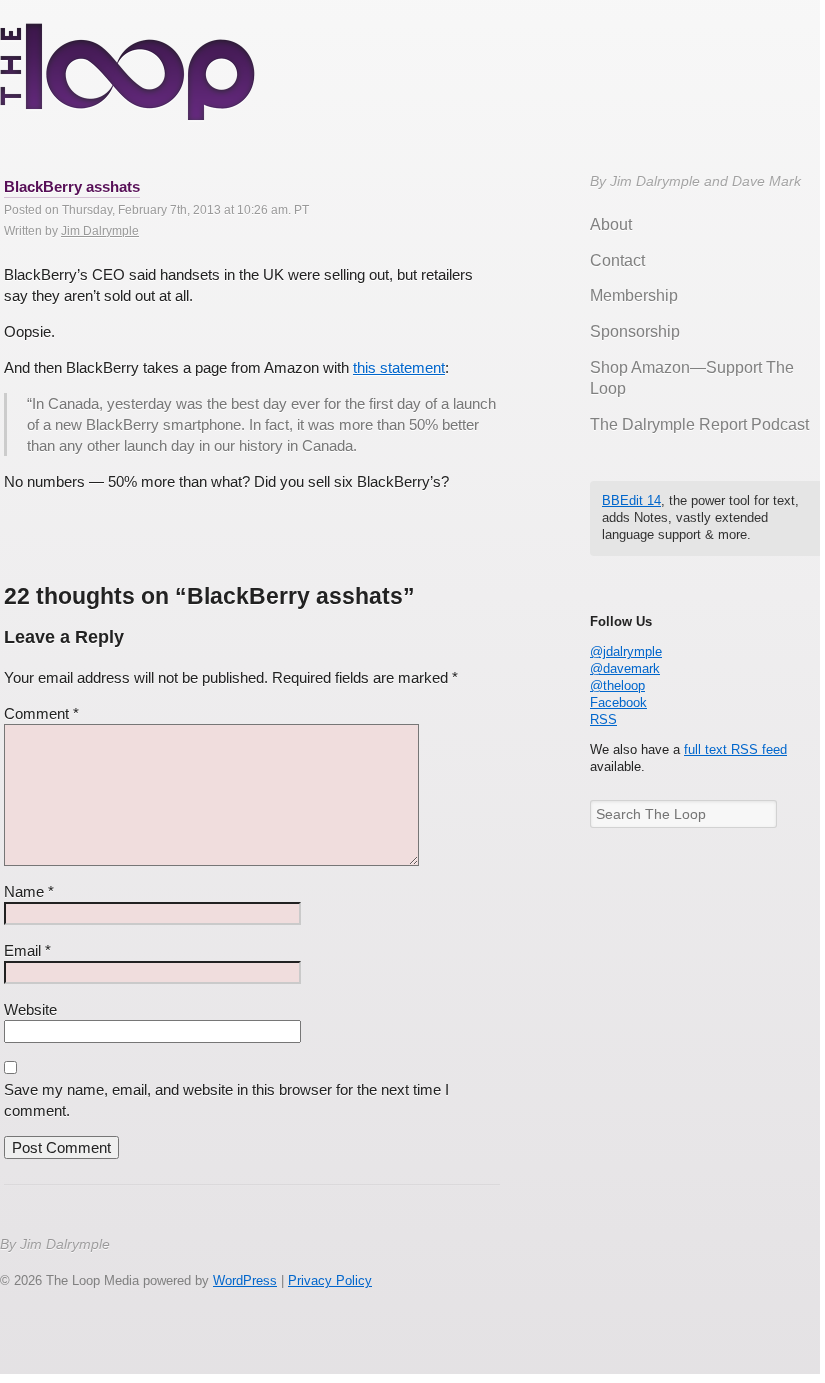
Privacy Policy (330, 1280)
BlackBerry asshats (72, 186)
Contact (617, 260)
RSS (603, 719)
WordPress (245, 1280)
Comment (41, 713)
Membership (634, 295)
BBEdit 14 (631, 500)
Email (27, 950)
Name (29, 891)
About (611, 224)
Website (30, 1009)
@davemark (625, 668)
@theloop (617, 685)
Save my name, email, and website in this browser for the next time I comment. (226, 1100)
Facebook (618, 702)
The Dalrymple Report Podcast (699, 424)
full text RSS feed (735, 749)
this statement (399, 367)
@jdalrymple (626, 651)
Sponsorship (635, 331)
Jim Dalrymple (100, 231)
